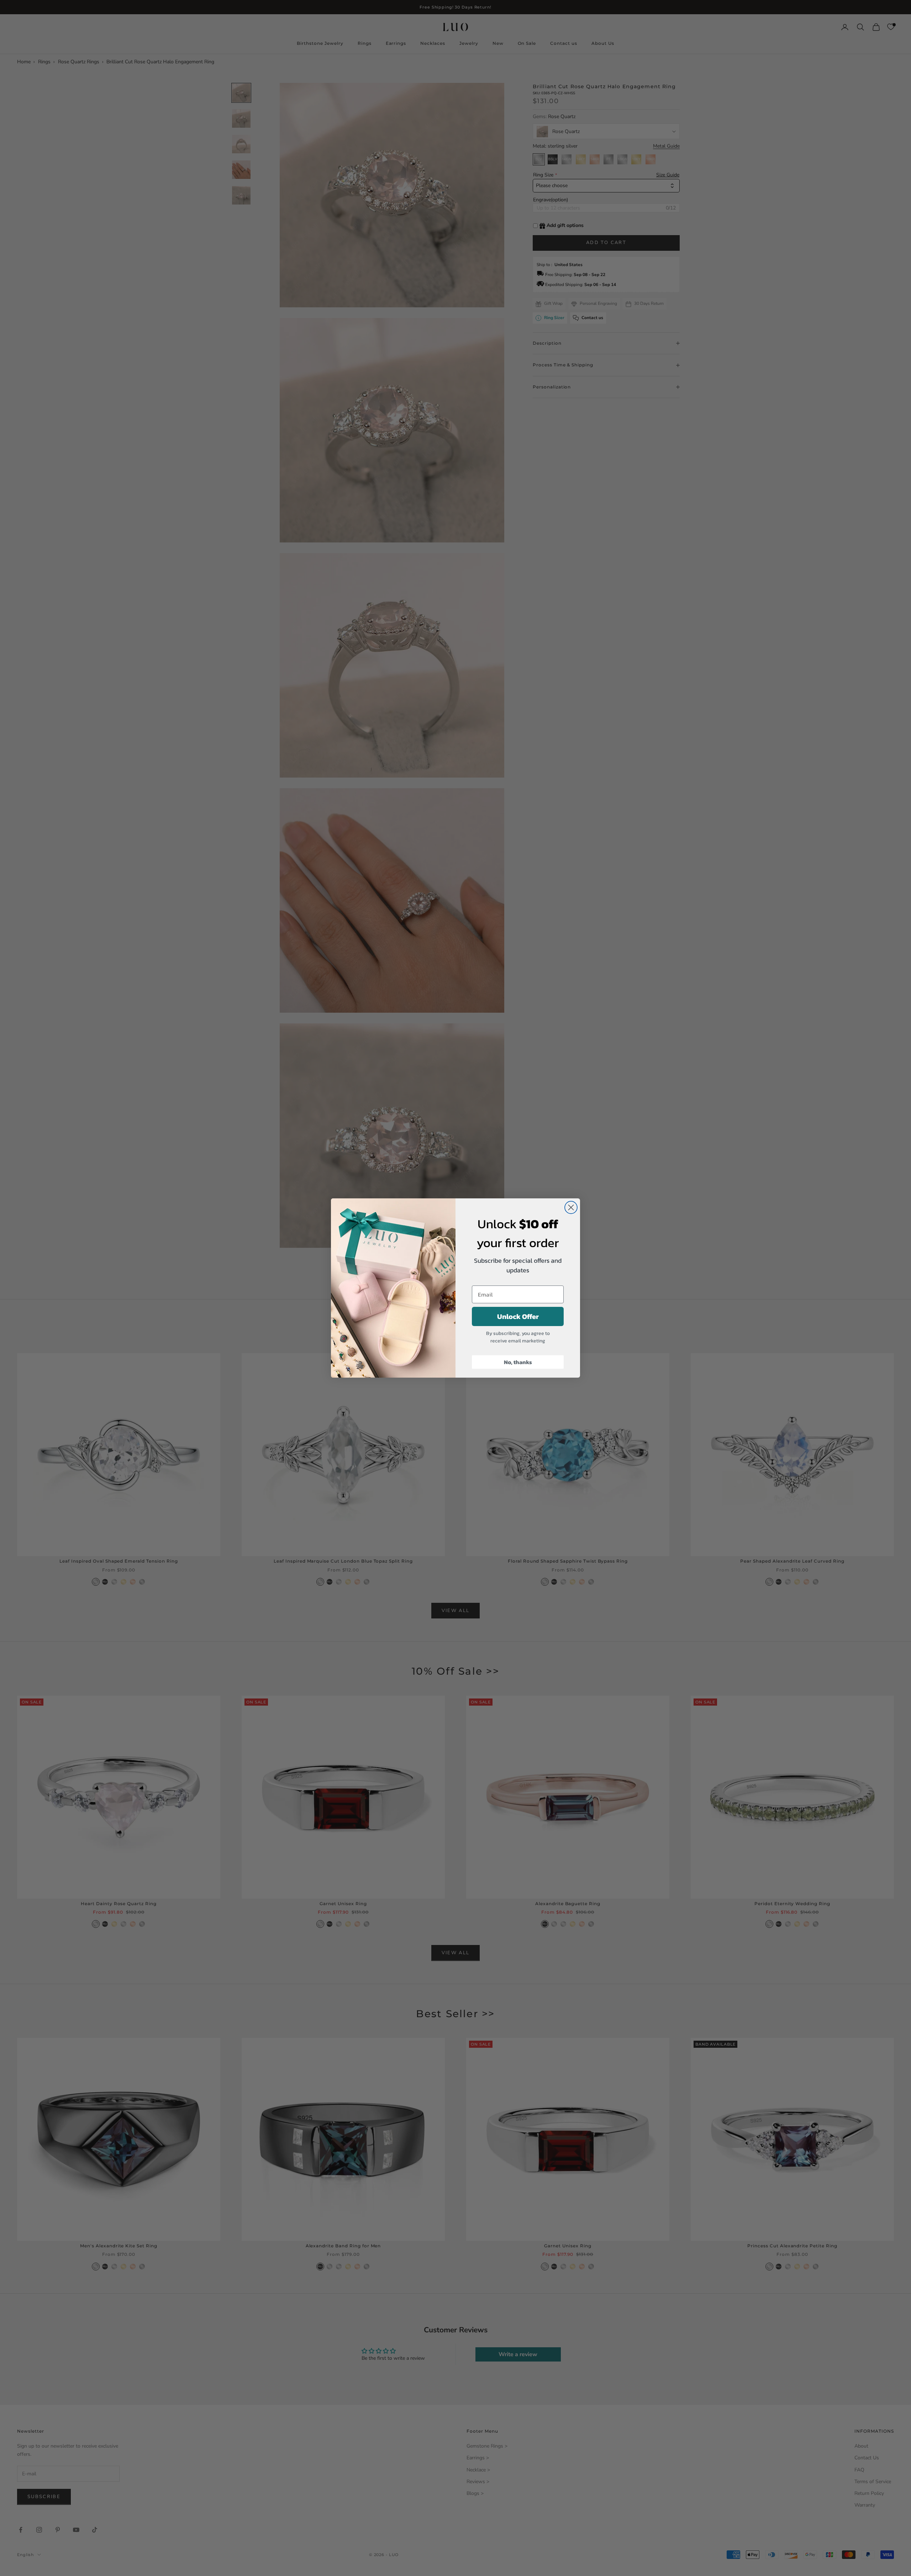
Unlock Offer (518, 1316)
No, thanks (518, 1362)
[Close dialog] (571, 1207)
